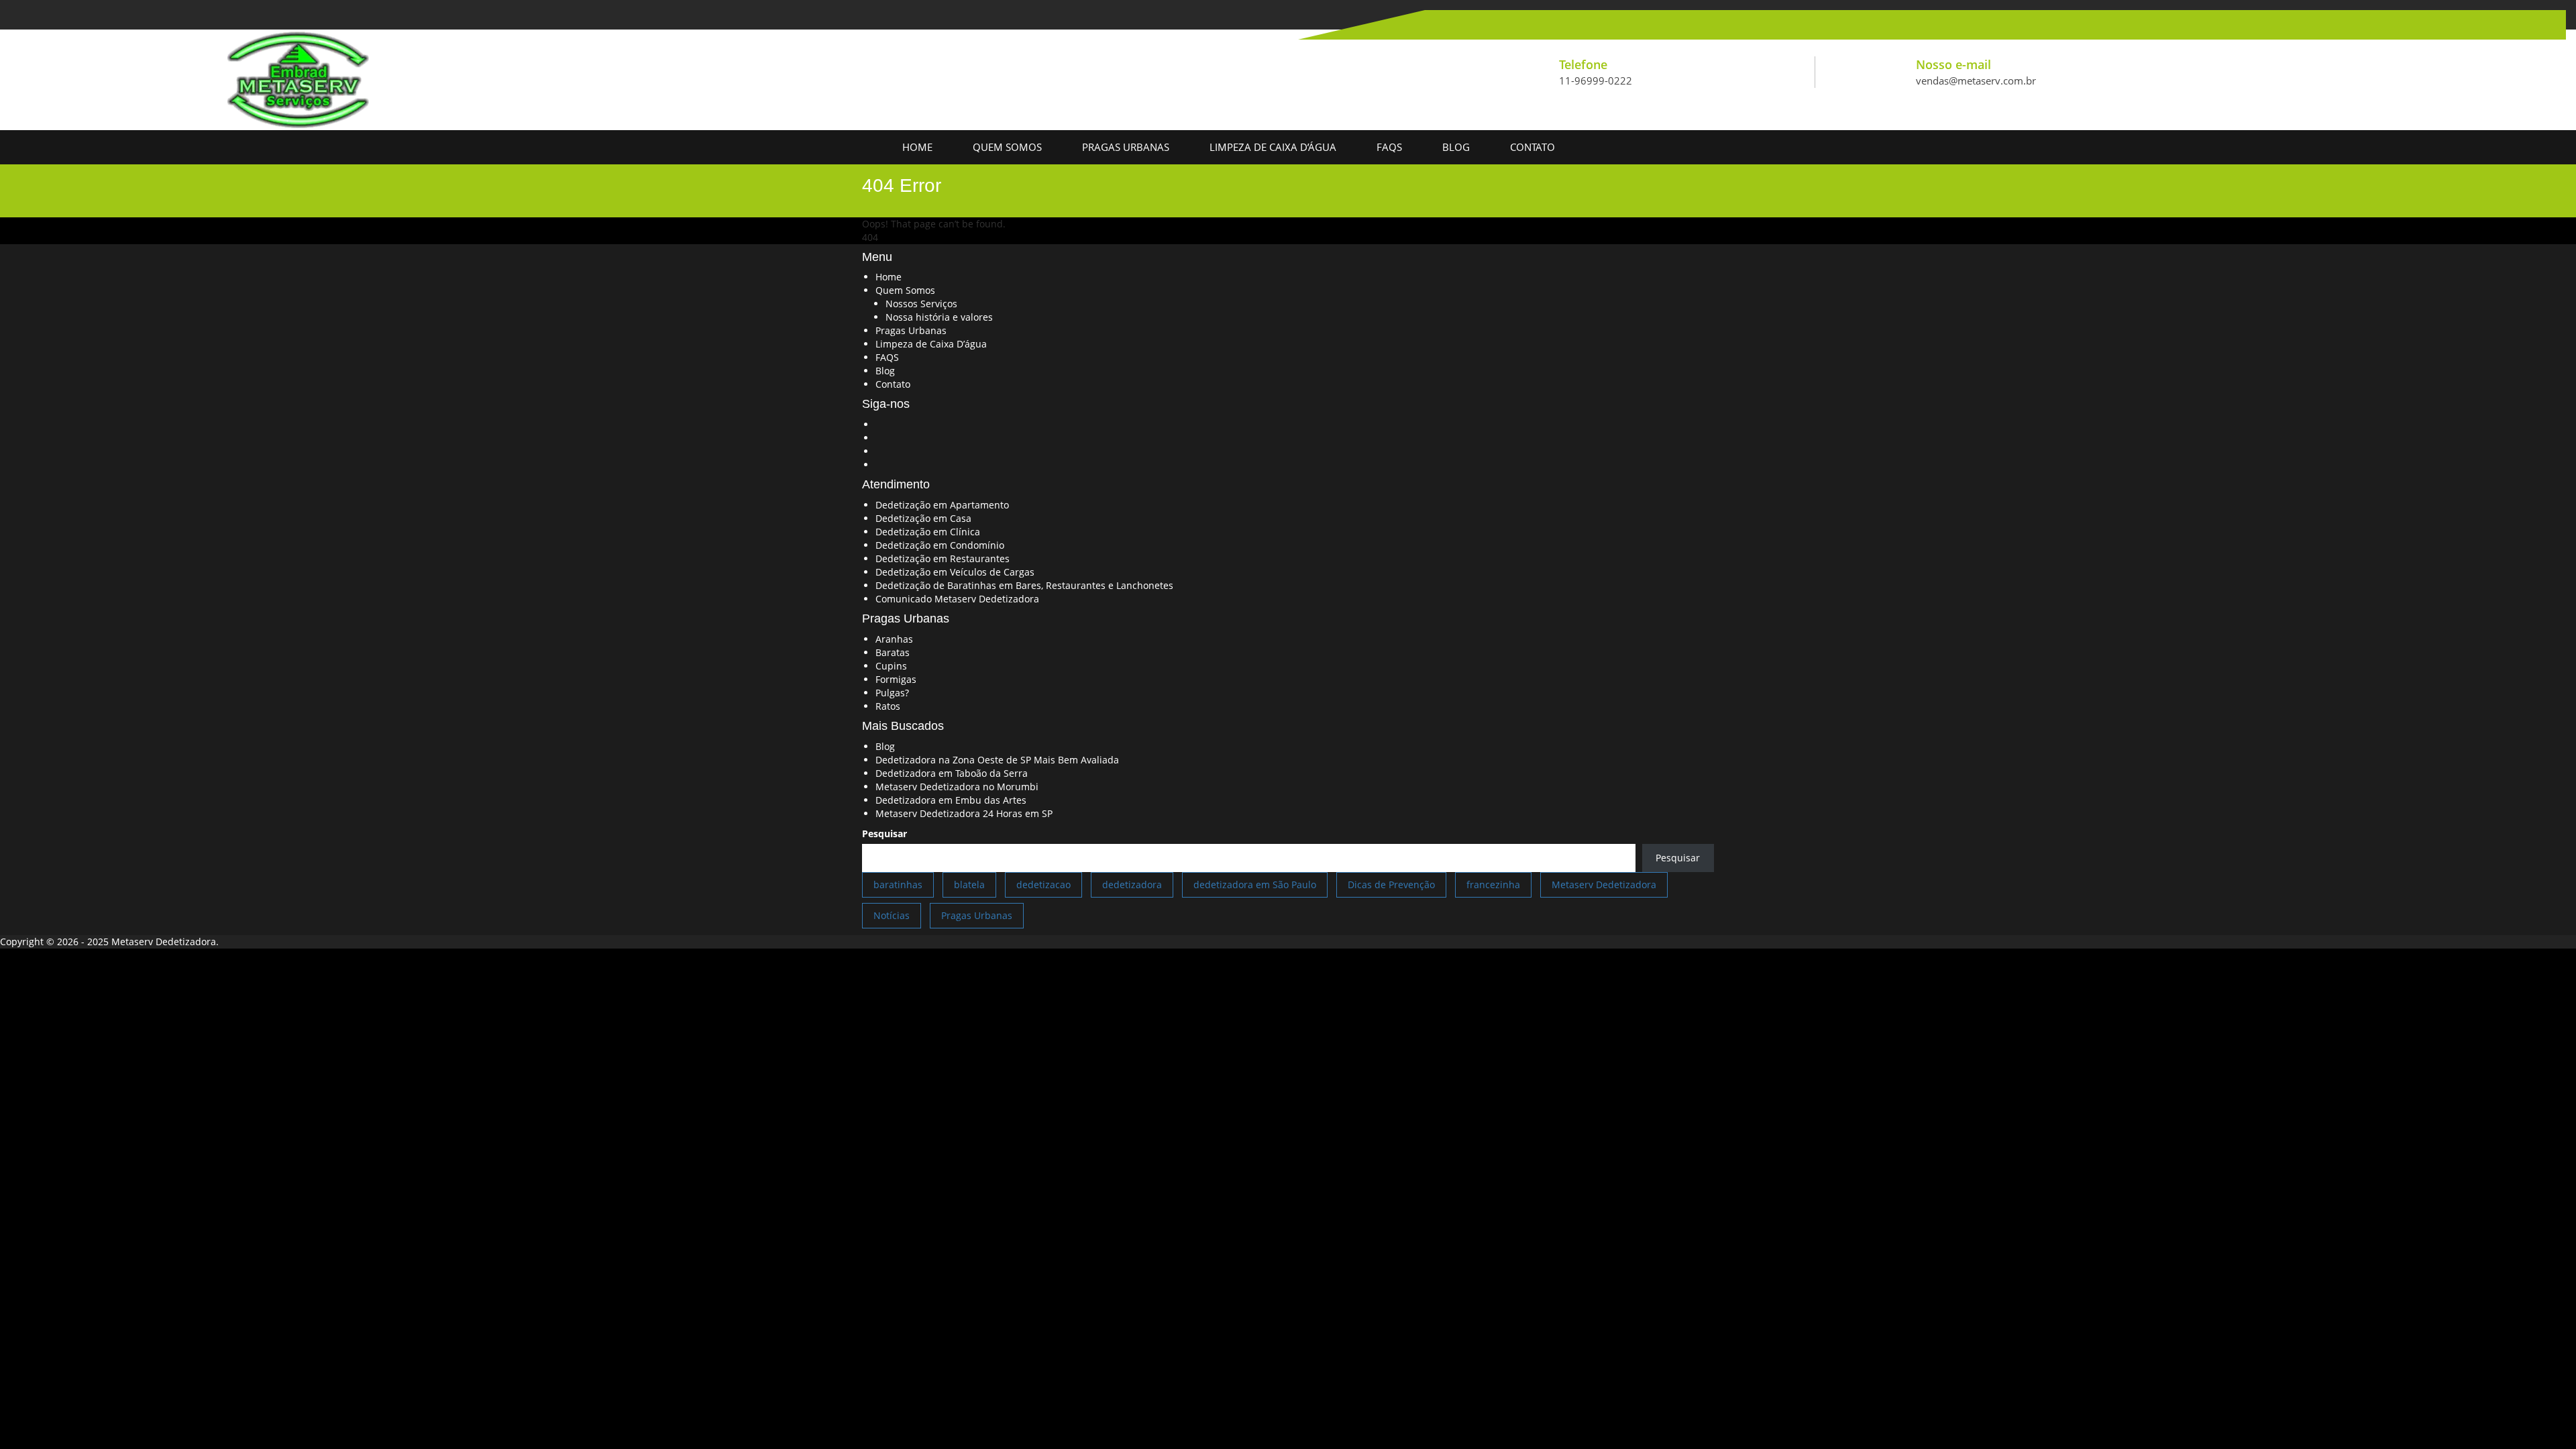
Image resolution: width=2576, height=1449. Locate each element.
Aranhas (894, 639)
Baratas (893, 652)
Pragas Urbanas (1126, 147)
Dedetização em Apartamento (942, 505)
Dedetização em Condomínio (940, 545)
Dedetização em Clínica (928, 532)
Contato (1533, 147)
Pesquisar (884, 834)
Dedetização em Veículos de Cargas (955, 572)
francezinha (1493, 884)
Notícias (892, 915)
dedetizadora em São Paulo (1255, 884)
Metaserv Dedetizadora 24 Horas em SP (964, 813)
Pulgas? (892, 693)
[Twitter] (1448, 24)
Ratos (888, 706)
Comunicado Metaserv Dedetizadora (957, 599)
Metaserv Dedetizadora (1604, 884)
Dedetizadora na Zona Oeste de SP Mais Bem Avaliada (997, 760)
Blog (1456, 147)
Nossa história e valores (939, 317)
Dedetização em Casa (923, 518)
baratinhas (898, 884)
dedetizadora (1132, 884)
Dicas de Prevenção (1391, 884)
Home (917, 147)
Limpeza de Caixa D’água (1273, 147)
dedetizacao (1043, 884)
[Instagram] (1472, 24)
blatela (969, 884)
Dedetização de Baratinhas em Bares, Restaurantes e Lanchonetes (1024, 585)
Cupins (891, 666)
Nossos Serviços (921, 304)
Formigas (896, 679)
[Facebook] (1424, 24)
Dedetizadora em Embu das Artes (951, 800)
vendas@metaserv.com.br (1976, 80)
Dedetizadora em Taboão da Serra (952, 773)
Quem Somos (1007, 147)
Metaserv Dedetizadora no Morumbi (957, 787)
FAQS (1389, 147)
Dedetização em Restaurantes (943, 558)
